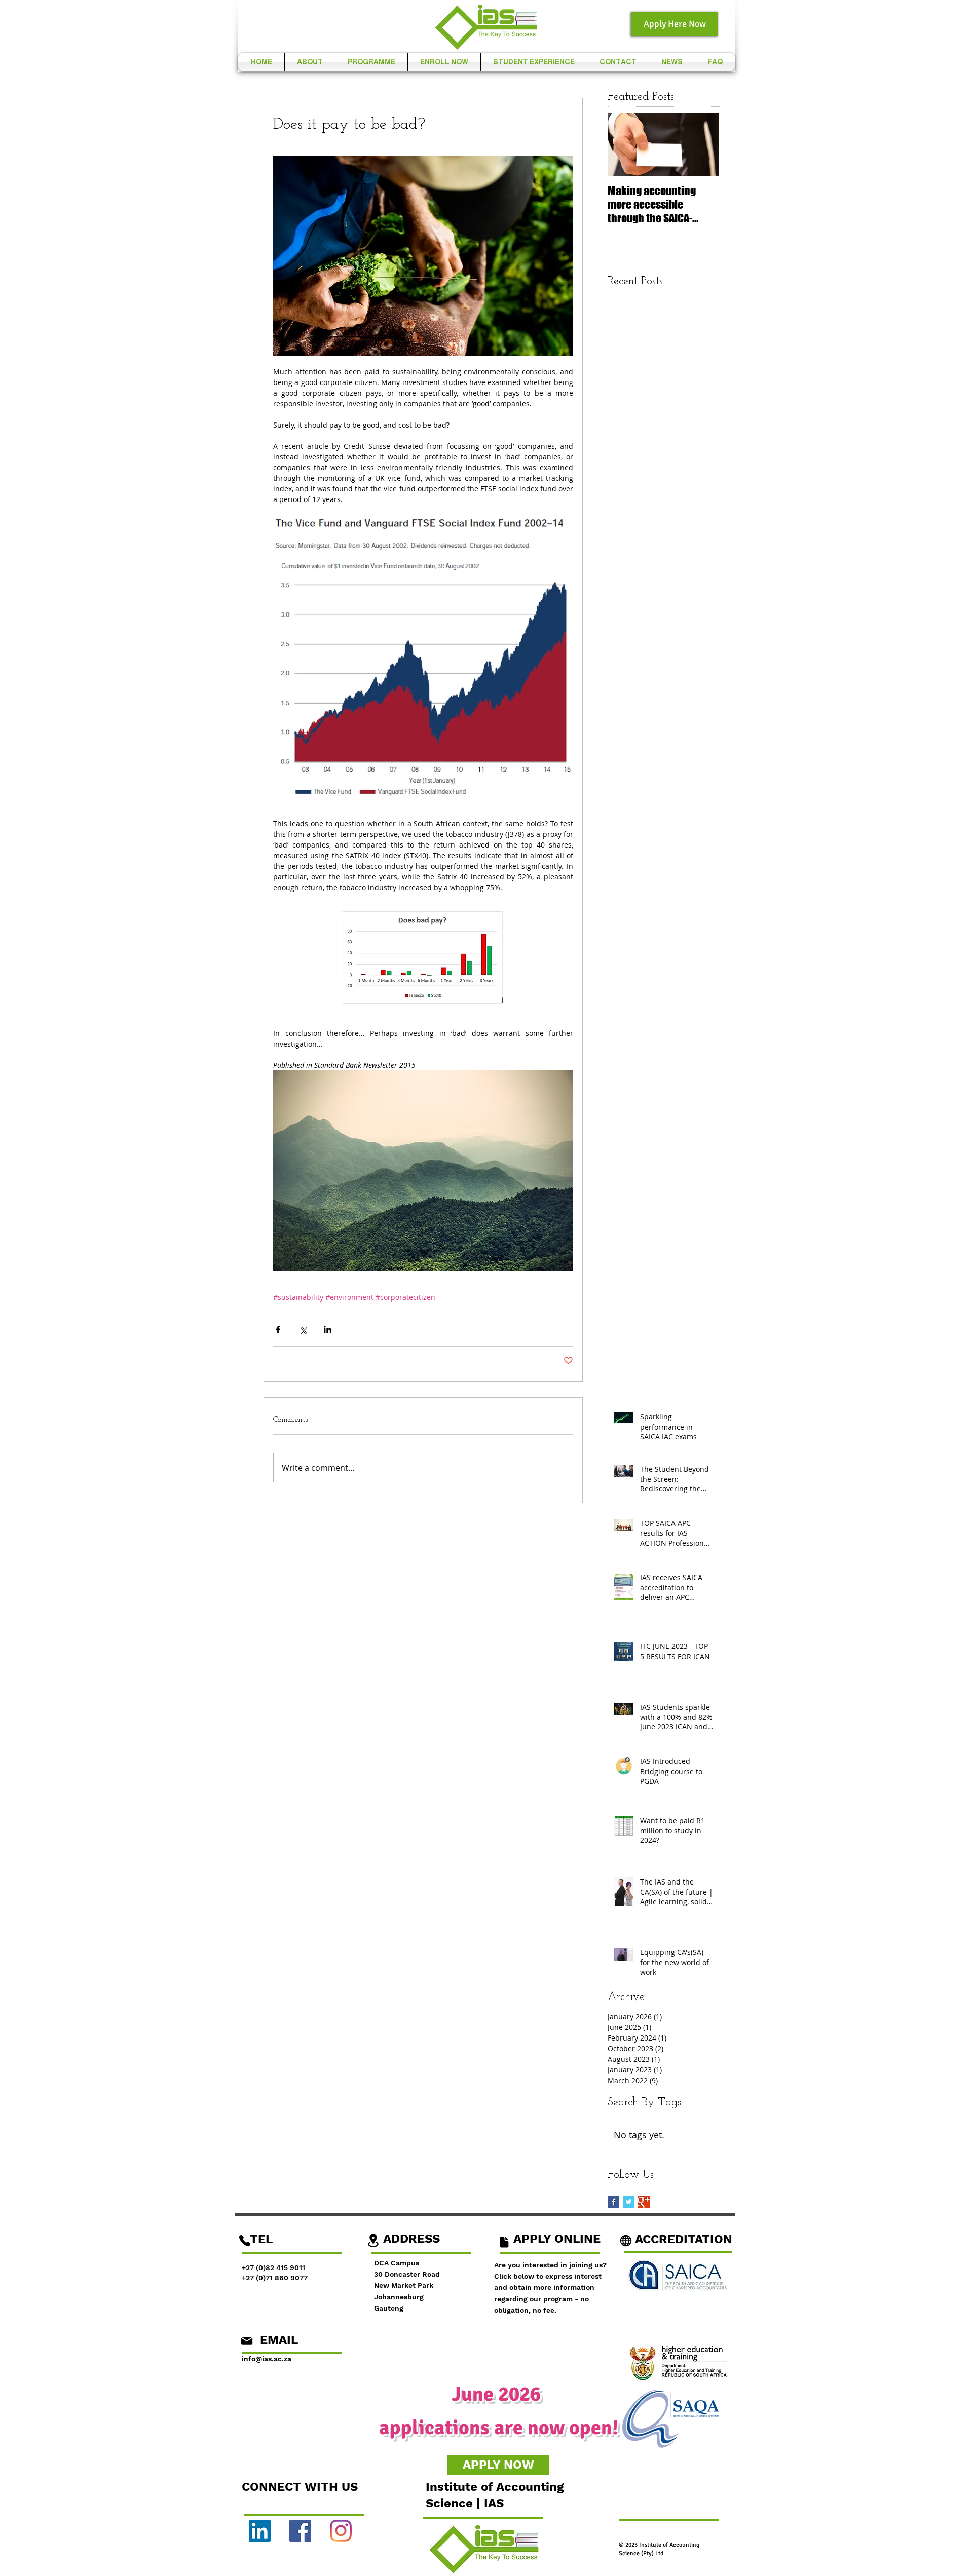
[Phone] (245, 2241)
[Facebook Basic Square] (613, 2202)
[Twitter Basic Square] (629, 2202)
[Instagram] (341, 2531)
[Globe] (626, 2241)
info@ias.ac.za (267, 2359)
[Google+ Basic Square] (644, 2202)
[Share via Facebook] (278, 1330)
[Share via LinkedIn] (328, 1330)
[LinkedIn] (260, 2531)
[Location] (373, 2240)
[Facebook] (300, 2531)
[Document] (504, 2242)
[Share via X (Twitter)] (303, 1330)
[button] (310, 62)
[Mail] (247, 2341)
